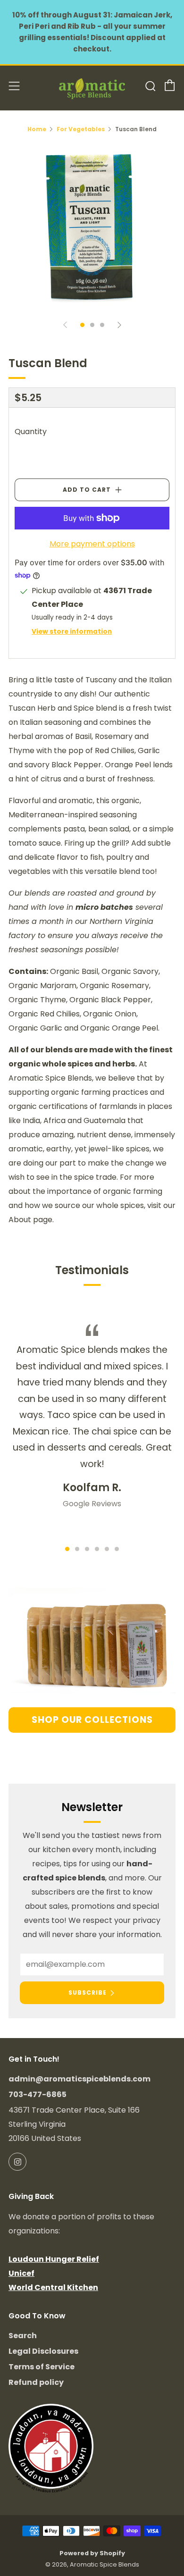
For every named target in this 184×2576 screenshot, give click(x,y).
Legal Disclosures (43, 2351)
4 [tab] (97, 1549)
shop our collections (92, 1720)
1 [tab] (67, 1549)
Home (37, 129)
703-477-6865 (38, 2094)
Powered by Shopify (92, 2553)
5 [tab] (107, 1549)
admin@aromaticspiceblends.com (79, 2079)
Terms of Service (42, 2367)
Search (23, 2336)
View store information (72, 632)
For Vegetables (81, 129)
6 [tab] (117, 1549)
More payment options (92, 544)
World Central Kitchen (53, 2287)
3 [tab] (87, 1549)
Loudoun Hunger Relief (54, 2259)
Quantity (31, 432)
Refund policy (36, 2382)
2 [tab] (77, 1549)
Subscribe (88, 1993)
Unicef (21, 2273)
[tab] (82, 325)
